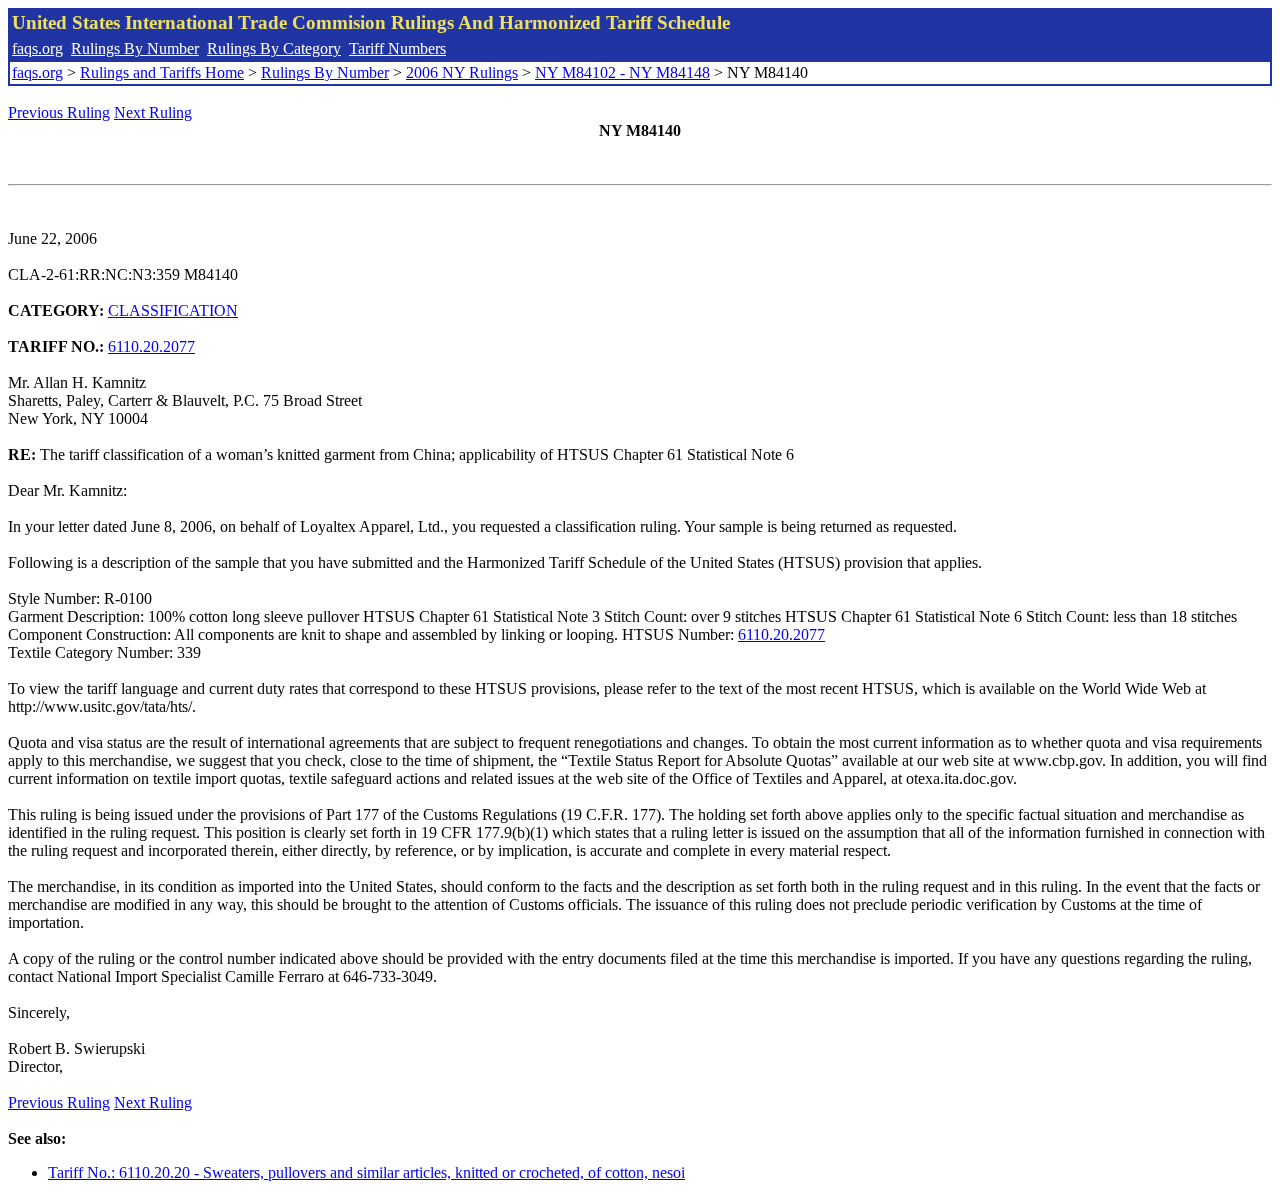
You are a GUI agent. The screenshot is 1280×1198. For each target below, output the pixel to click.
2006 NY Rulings (462, 72)
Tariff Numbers (397, 48)
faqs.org (37, 48)
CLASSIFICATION (173, 310)
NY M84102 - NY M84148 (622, 72)
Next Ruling (153, 112)
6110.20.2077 (151, 346)
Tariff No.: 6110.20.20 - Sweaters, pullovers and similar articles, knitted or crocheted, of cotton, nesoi (366, 1172)
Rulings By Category (274, 48)
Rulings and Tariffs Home (162, 72)
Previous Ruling (59, 112)
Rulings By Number (135, 48)
